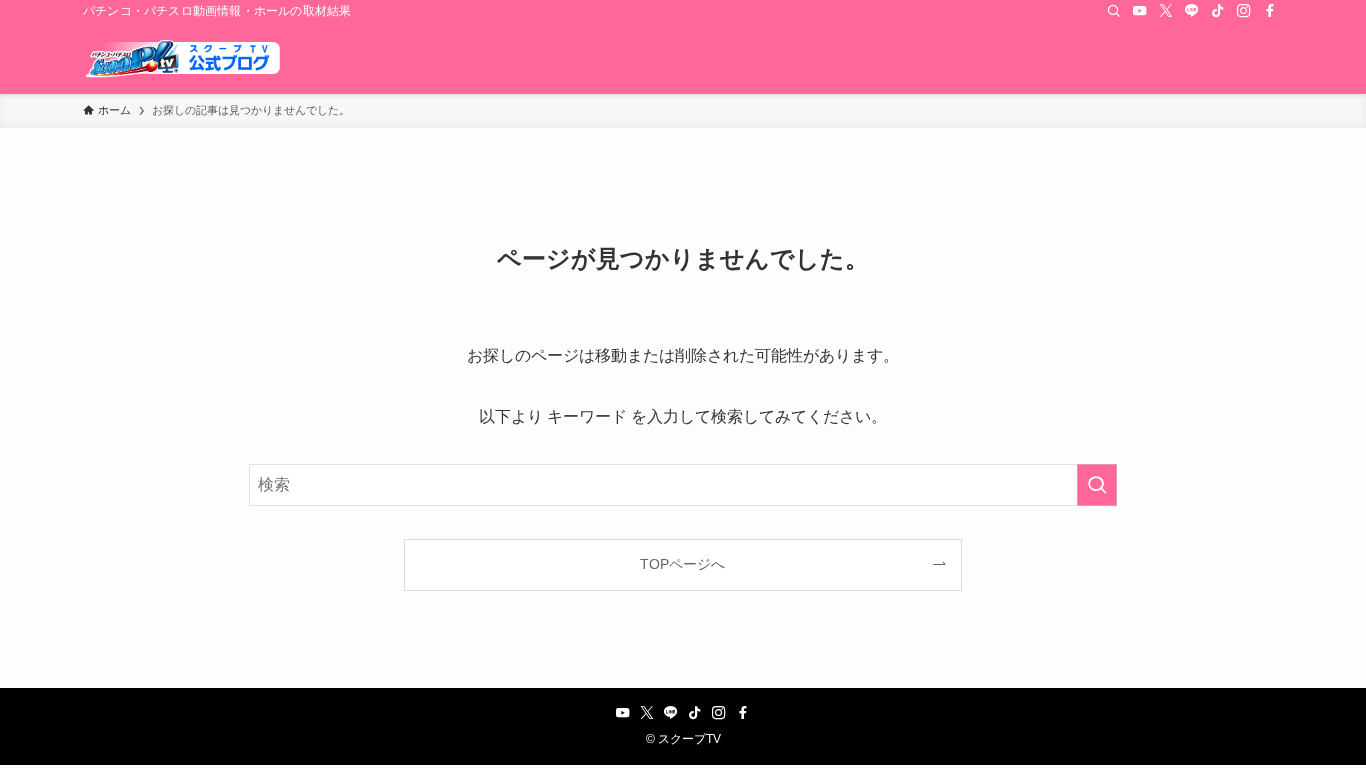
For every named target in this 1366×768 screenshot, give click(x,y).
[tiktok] (1218, 11)
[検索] (1114, 11)
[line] (1192, 11)
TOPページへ (682, 564)
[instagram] (1244, 11)
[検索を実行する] (1097, 485)
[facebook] (1270, 11)
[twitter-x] (1166, 11)
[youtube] (1140, 11)
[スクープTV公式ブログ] (183, 58)
